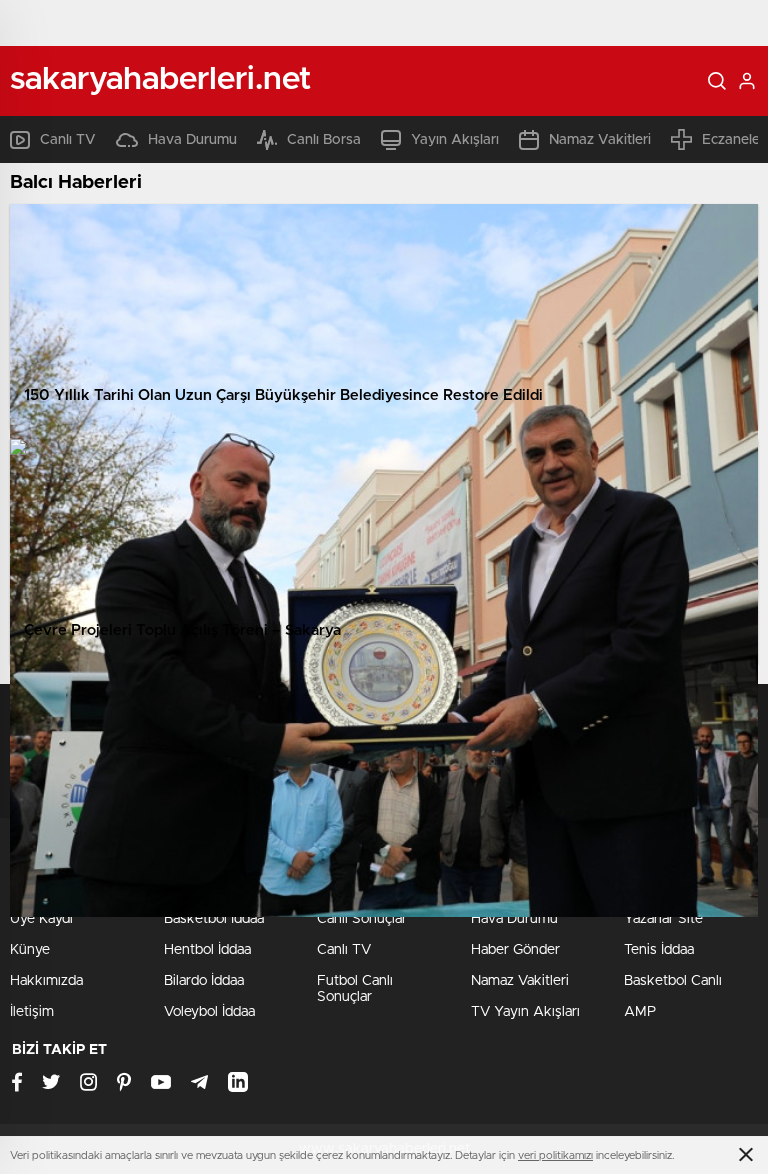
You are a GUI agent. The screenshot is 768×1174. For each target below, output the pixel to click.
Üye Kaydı (41, 919)
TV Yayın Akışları (525, 1012)
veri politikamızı (555, 1155)
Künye (30, 950)
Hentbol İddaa (207, 950)
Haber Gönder (515, 950)
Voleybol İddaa (209, 1012)
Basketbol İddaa (214, 919)
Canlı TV (68, 140)
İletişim (32, 1012)
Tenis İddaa (659, 950)
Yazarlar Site (663, 919)
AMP (640, 1012)
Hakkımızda (46, 981)
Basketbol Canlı (673, 981)
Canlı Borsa (324, 140)
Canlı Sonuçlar (362, 919)
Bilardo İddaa (204, 981)
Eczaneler (733, 140)
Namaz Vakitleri (600, 140)
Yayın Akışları (455, 140)
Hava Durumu (192, 140)
